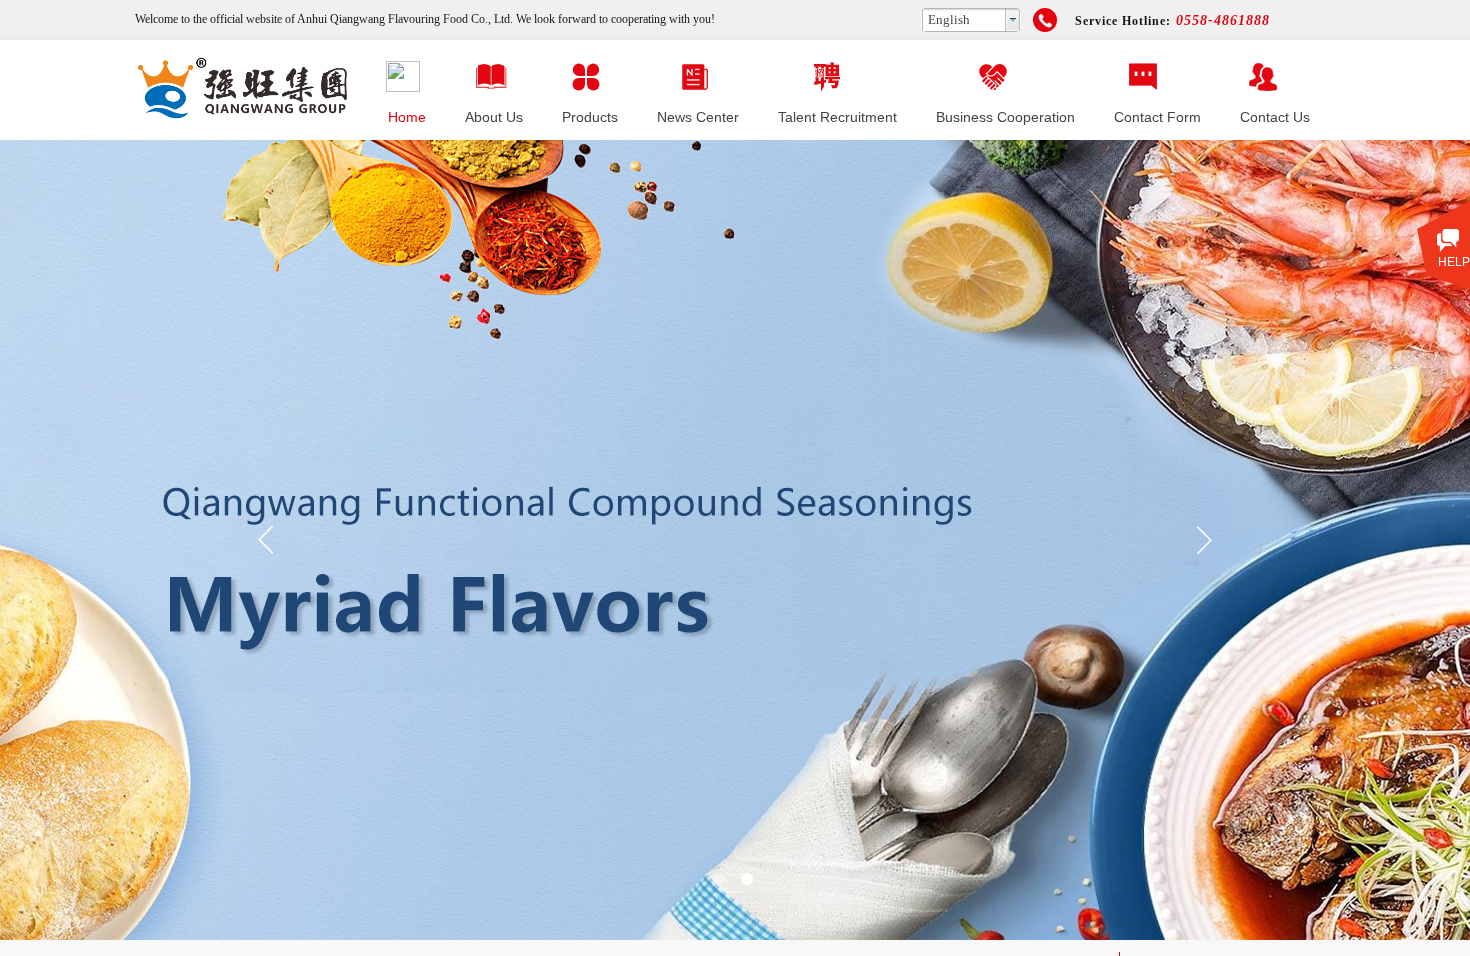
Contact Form (1157, 117)
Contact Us (1275, 117)
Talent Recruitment (837, 117)
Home (407, 117)
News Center (698, 117)
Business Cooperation (1005, 117)
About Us (494, 117)
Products (590, 117)
